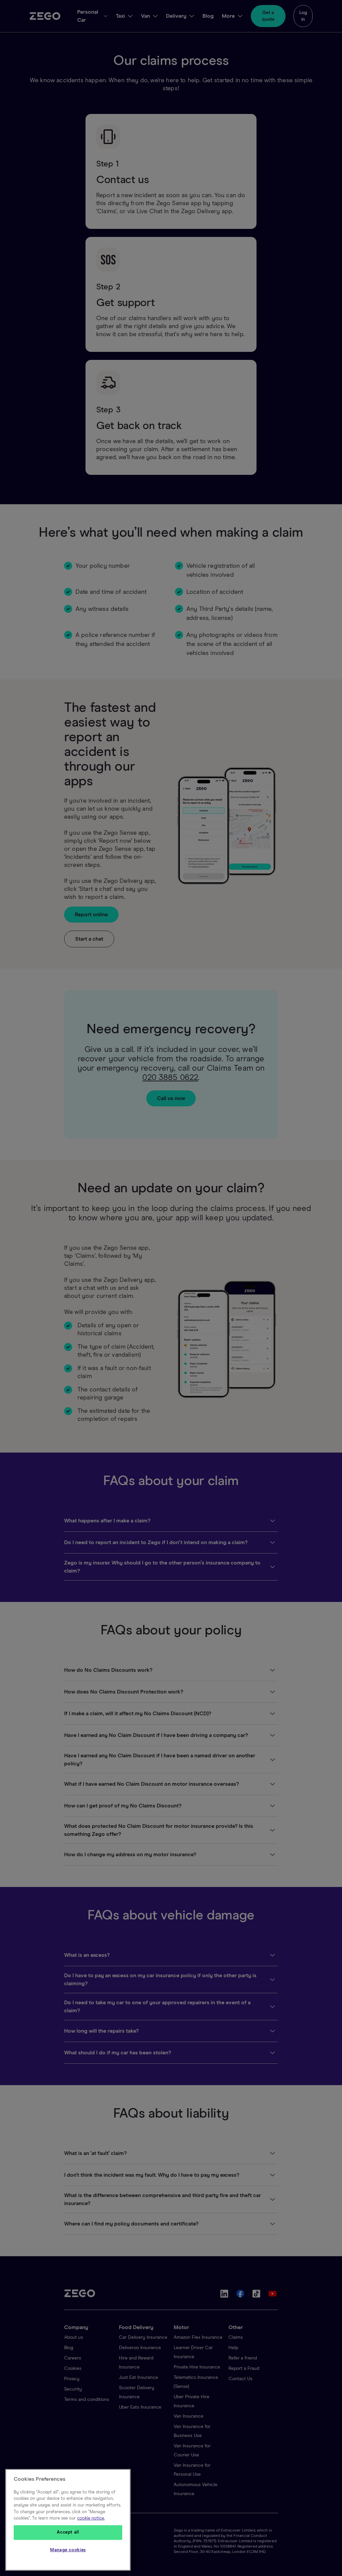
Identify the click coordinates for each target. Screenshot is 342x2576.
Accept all (68, 2532)
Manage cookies (68, 2550)
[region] (68, 2520)
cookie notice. (91, 2518)
